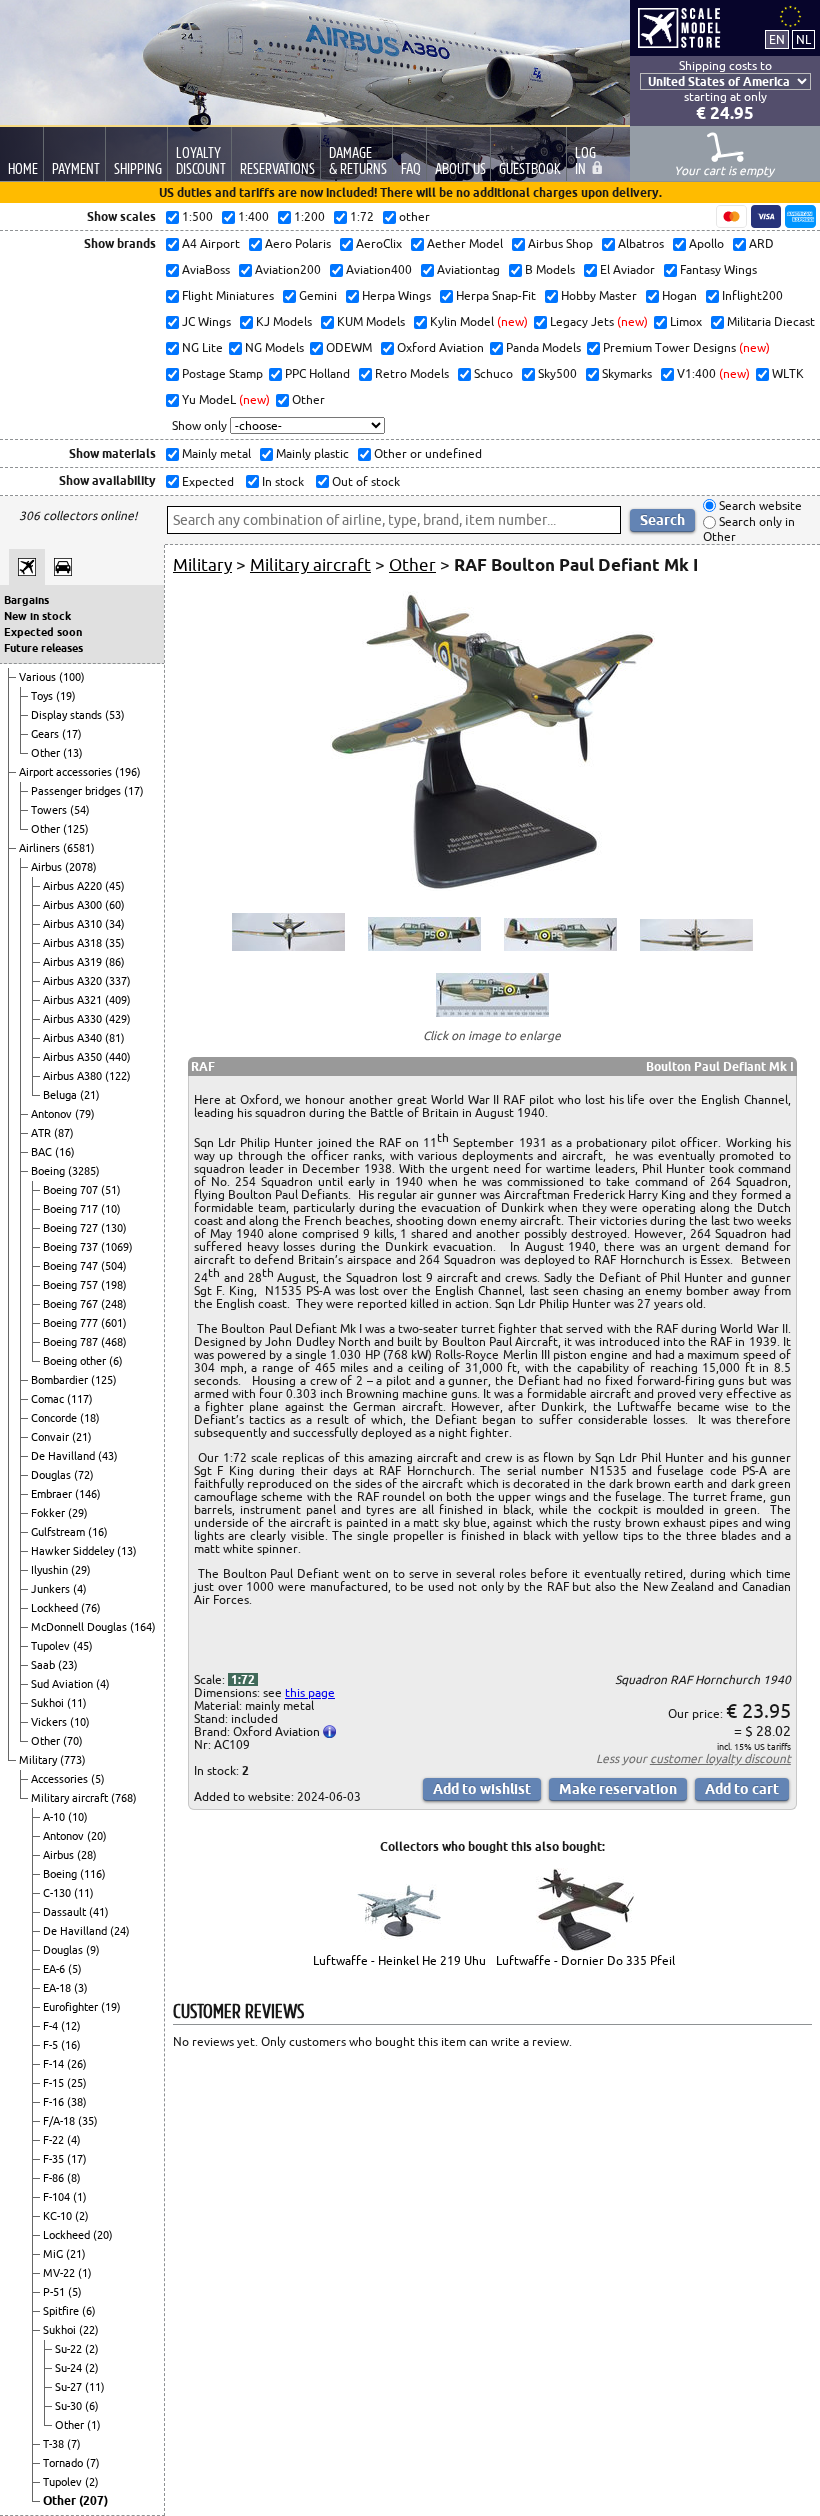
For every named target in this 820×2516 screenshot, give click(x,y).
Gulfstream (59, 1532)
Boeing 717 (72, 1209)
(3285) (84, 1171)
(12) (71, 2026)
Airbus (48, 867)
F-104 (58, 2197)
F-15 (55, 2083)
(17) (72, 734)
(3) (81, 1988)
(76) (91, 1608)
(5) (98, 1779)
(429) (118, 1019)
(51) (111, 1190)
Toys (43, 696)
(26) (77, 2064)
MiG (54, 2254)
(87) (64, 1133)
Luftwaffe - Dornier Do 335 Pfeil (585, 1960)
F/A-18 (60, 2121)
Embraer (53, 1494)
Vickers (50, 1722)
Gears (46, 734)
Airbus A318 (74, 943)
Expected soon (43, 632)
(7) (74, 2444)
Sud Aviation (63, 1684)
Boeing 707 (72, 1190)
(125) (76, 829)
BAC (43, 1152)
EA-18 (58, 1988)
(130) (114, 1228)
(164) (143, 1627)
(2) (82, 2216)
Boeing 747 (72, 1266)
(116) (93, 1874)
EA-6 (55, 1969)
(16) (65, 1152)
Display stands (68, 715)
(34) (115, 924)
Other (47, 753)
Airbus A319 (74, 962)
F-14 (55, 2064)
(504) (114, 1266)
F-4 (52, 2026)
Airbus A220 (74, 886)
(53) (115, 715)
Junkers (52, 1589)
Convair (51, 1437)
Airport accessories (67, 772)
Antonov (53, 1114)
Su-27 (70, 2387)
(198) (114, 1285)
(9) (93, 1950)
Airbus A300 (74, 905)
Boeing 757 (72, 1285)
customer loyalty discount (720, 1758)
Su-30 (70, 2406)
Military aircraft (71, 1798)
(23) (68, 1665)
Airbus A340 (74, 1038)
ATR (42, 1133)
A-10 (55, 1817)
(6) (116, 1361)
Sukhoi (49, 1703)
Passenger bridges (77, 791)
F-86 (55, 2178)
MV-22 (60, 2273)
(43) (108, 1456)
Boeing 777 (72, 1323)
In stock (281, 481)
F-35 (55, 2159)
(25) (77, 2083)
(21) (90, 1095)
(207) (93, 2500)
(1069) (117, 1247)
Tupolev (52, 1646)
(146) (88, 1494)
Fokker (49, 1513)
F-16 (55, 2102)
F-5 (52, 2045)
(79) (85, 1114)
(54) (80, 810)
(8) (74, 2178)
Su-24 (70, 2368)
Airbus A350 (74, 1057)
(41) (99, 1912)
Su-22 (70, 2349)
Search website (759, 505)
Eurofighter (72, 2007)
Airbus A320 (74, 981)
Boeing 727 (72, 1228)
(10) (111, 1209)
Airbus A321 (74, 1000)
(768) (124, 1798)
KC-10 (59, 2216)
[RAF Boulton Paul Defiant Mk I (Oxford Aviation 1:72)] (492, 886)
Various (39, 677)
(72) (84, 1475)
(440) (118, 1057)
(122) (118, 1076)
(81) (115, 1038)
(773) (73, 1760)
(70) (73, 1741)
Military (39, 1760)
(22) (89, 2330)
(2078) (81, 867)
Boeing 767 (72, 1304)
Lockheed (56, 1608)
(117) (80, 1399)
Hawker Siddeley (74, 1551)
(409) (118, 1000)
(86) (115, 962)
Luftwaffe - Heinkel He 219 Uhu (399, 1960)
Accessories (61, 1779)
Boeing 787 (72, 1342)
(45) (115, 886)
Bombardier (61, 1380)
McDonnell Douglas (80, 1627)
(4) (80, 1589)
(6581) (79, 848)
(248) (114, 1304)
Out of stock (364, 481)
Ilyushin (51, 1570)
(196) (128, 772)
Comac (49, 1399)
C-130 (58, 1893)
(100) (72, 677)
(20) (97, 1836)
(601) (114, 1323)
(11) (77, 1703)
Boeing (49, 1171)
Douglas (52, 1475)
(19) (66, 696)
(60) (115, 905)
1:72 (243, 1679)
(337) (118, 981)
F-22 (55, 2140)
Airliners (41, 848)
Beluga (61, 1095)
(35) (115, 943)
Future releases (43, 648)
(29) (78, 1513)
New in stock (37, 616)
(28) (87, 1855)
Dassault (66, 1912)
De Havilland (64, 1456)
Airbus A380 (74, 1076)
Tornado (64, 2463)
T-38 (55, 2444)
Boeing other (76, 1361)
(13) (73, 753)
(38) (77, 2102)
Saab (44, 1665)
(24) (120, 1931)
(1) (80, 2197)
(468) (114, 1342)
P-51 (55, 2292)
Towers (50, 810)
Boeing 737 (72, 1247)
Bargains (26, 600)
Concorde (55, 1418)
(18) (90, 1418)
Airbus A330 (74, 1019)
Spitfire (62, 2311)
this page (310, 1692)
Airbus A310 (74, 924)
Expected (206, 481)
